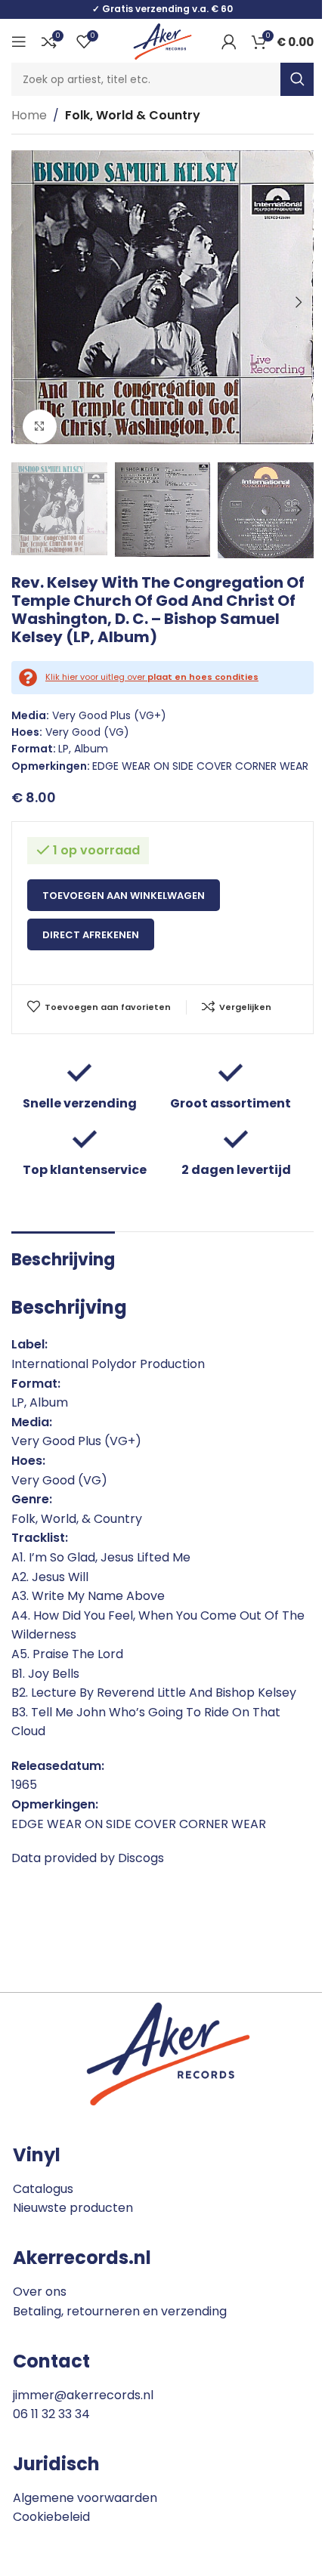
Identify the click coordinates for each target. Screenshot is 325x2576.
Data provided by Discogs (88, 1858)
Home (29, 115)
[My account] (229, 42)
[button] (26, 302)
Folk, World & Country (133, 115)
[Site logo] (162, 40)
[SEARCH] (297, 79)
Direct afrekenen (91, 935)
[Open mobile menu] (19, 42)
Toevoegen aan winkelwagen (124, 896)
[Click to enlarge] (40, 426)
